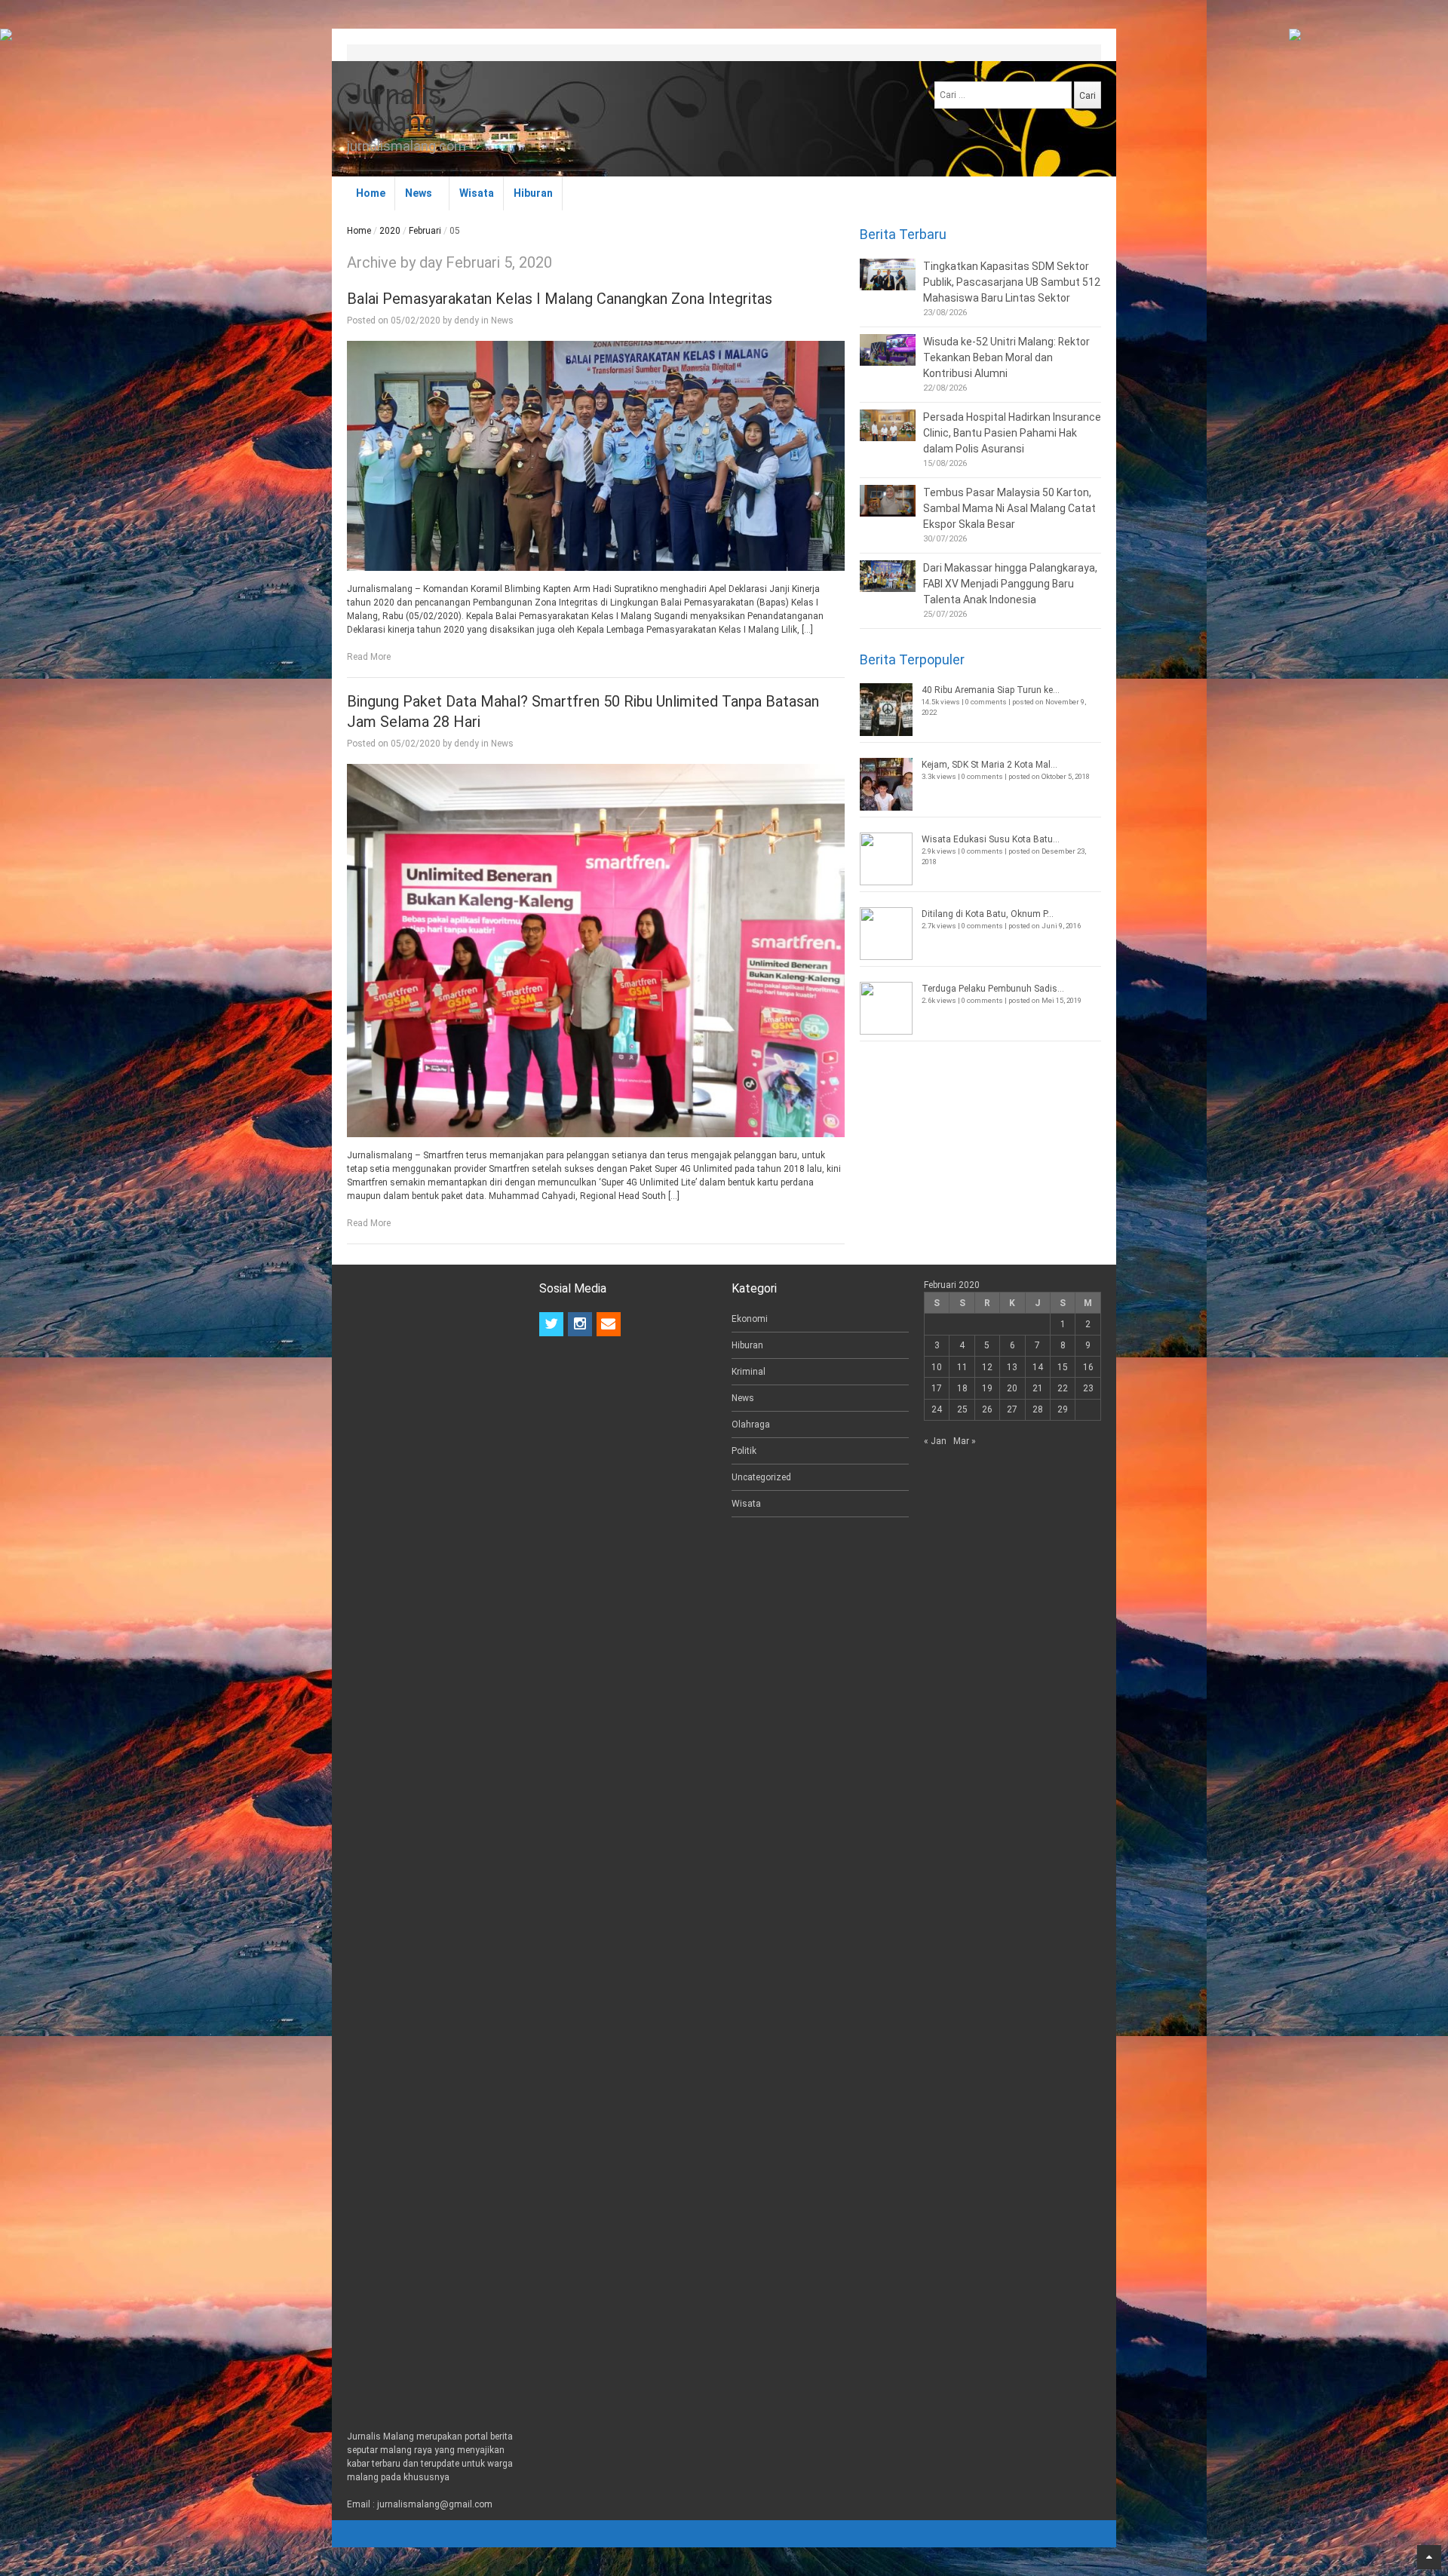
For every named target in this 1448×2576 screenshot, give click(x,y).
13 (1012, 1367)
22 (1063, 1388)
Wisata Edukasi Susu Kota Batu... (991, 839)
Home (371, 193)
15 (1063, 1367)
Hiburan (533, 193)
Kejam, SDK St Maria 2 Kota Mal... (989, 765)
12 (987, 1367)
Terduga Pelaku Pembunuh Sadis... (993, 989)
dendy (466, 320)
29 (1063, 1409)
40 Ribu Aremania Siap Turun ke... (991, 690)
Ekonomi (750, 1319)
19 (987, 1388)
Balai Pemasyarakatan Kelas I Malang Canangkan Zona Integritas (560, 299)
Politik (744, 1451)
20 (1012, 1388)
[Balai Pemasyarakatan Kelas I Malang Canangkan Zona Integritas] (596, 455)
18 (962, 1388)
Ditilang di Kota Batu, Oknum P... (988, 914)
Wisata (477, 193)
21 (1038, 1388)
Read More (369, 657)
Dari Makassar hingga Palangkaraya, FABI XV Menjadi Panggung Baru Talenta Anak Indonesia (1010, 584)
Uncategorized (761, 1477)
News (419, 193)
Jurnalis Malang (394, 109)
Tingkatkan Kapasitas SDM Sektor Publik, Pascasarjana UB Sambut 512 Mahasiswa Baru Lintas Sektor (1012, 282)
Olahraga (751, 1424)
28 (1038, 1409)
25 (962, 1409)
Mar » (965, 1441)
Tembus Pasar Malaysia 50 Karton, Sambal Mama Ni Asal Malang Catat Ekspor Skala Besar (1009, 508)
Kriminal (749, 1372)
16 (1088, 1367)
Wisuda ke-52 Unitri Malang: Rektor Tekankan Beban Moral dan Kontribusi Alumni (1006, 357)
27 (1012, 1409)
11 (962, 1367)
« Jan (935, 1441)
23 (1088, 1388)
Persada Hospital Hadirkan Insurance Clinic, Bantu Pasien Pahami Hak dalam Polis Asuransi (1012, 433)
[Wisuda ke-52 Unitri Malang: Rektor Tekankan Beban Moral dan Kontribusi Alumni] (888, 350)
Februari (425, 231)
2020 (390, 231)
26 (987, 1409)
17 (937, 1388)
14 (1038, 1367)
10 (937, 1367)
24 (937, 1409)
